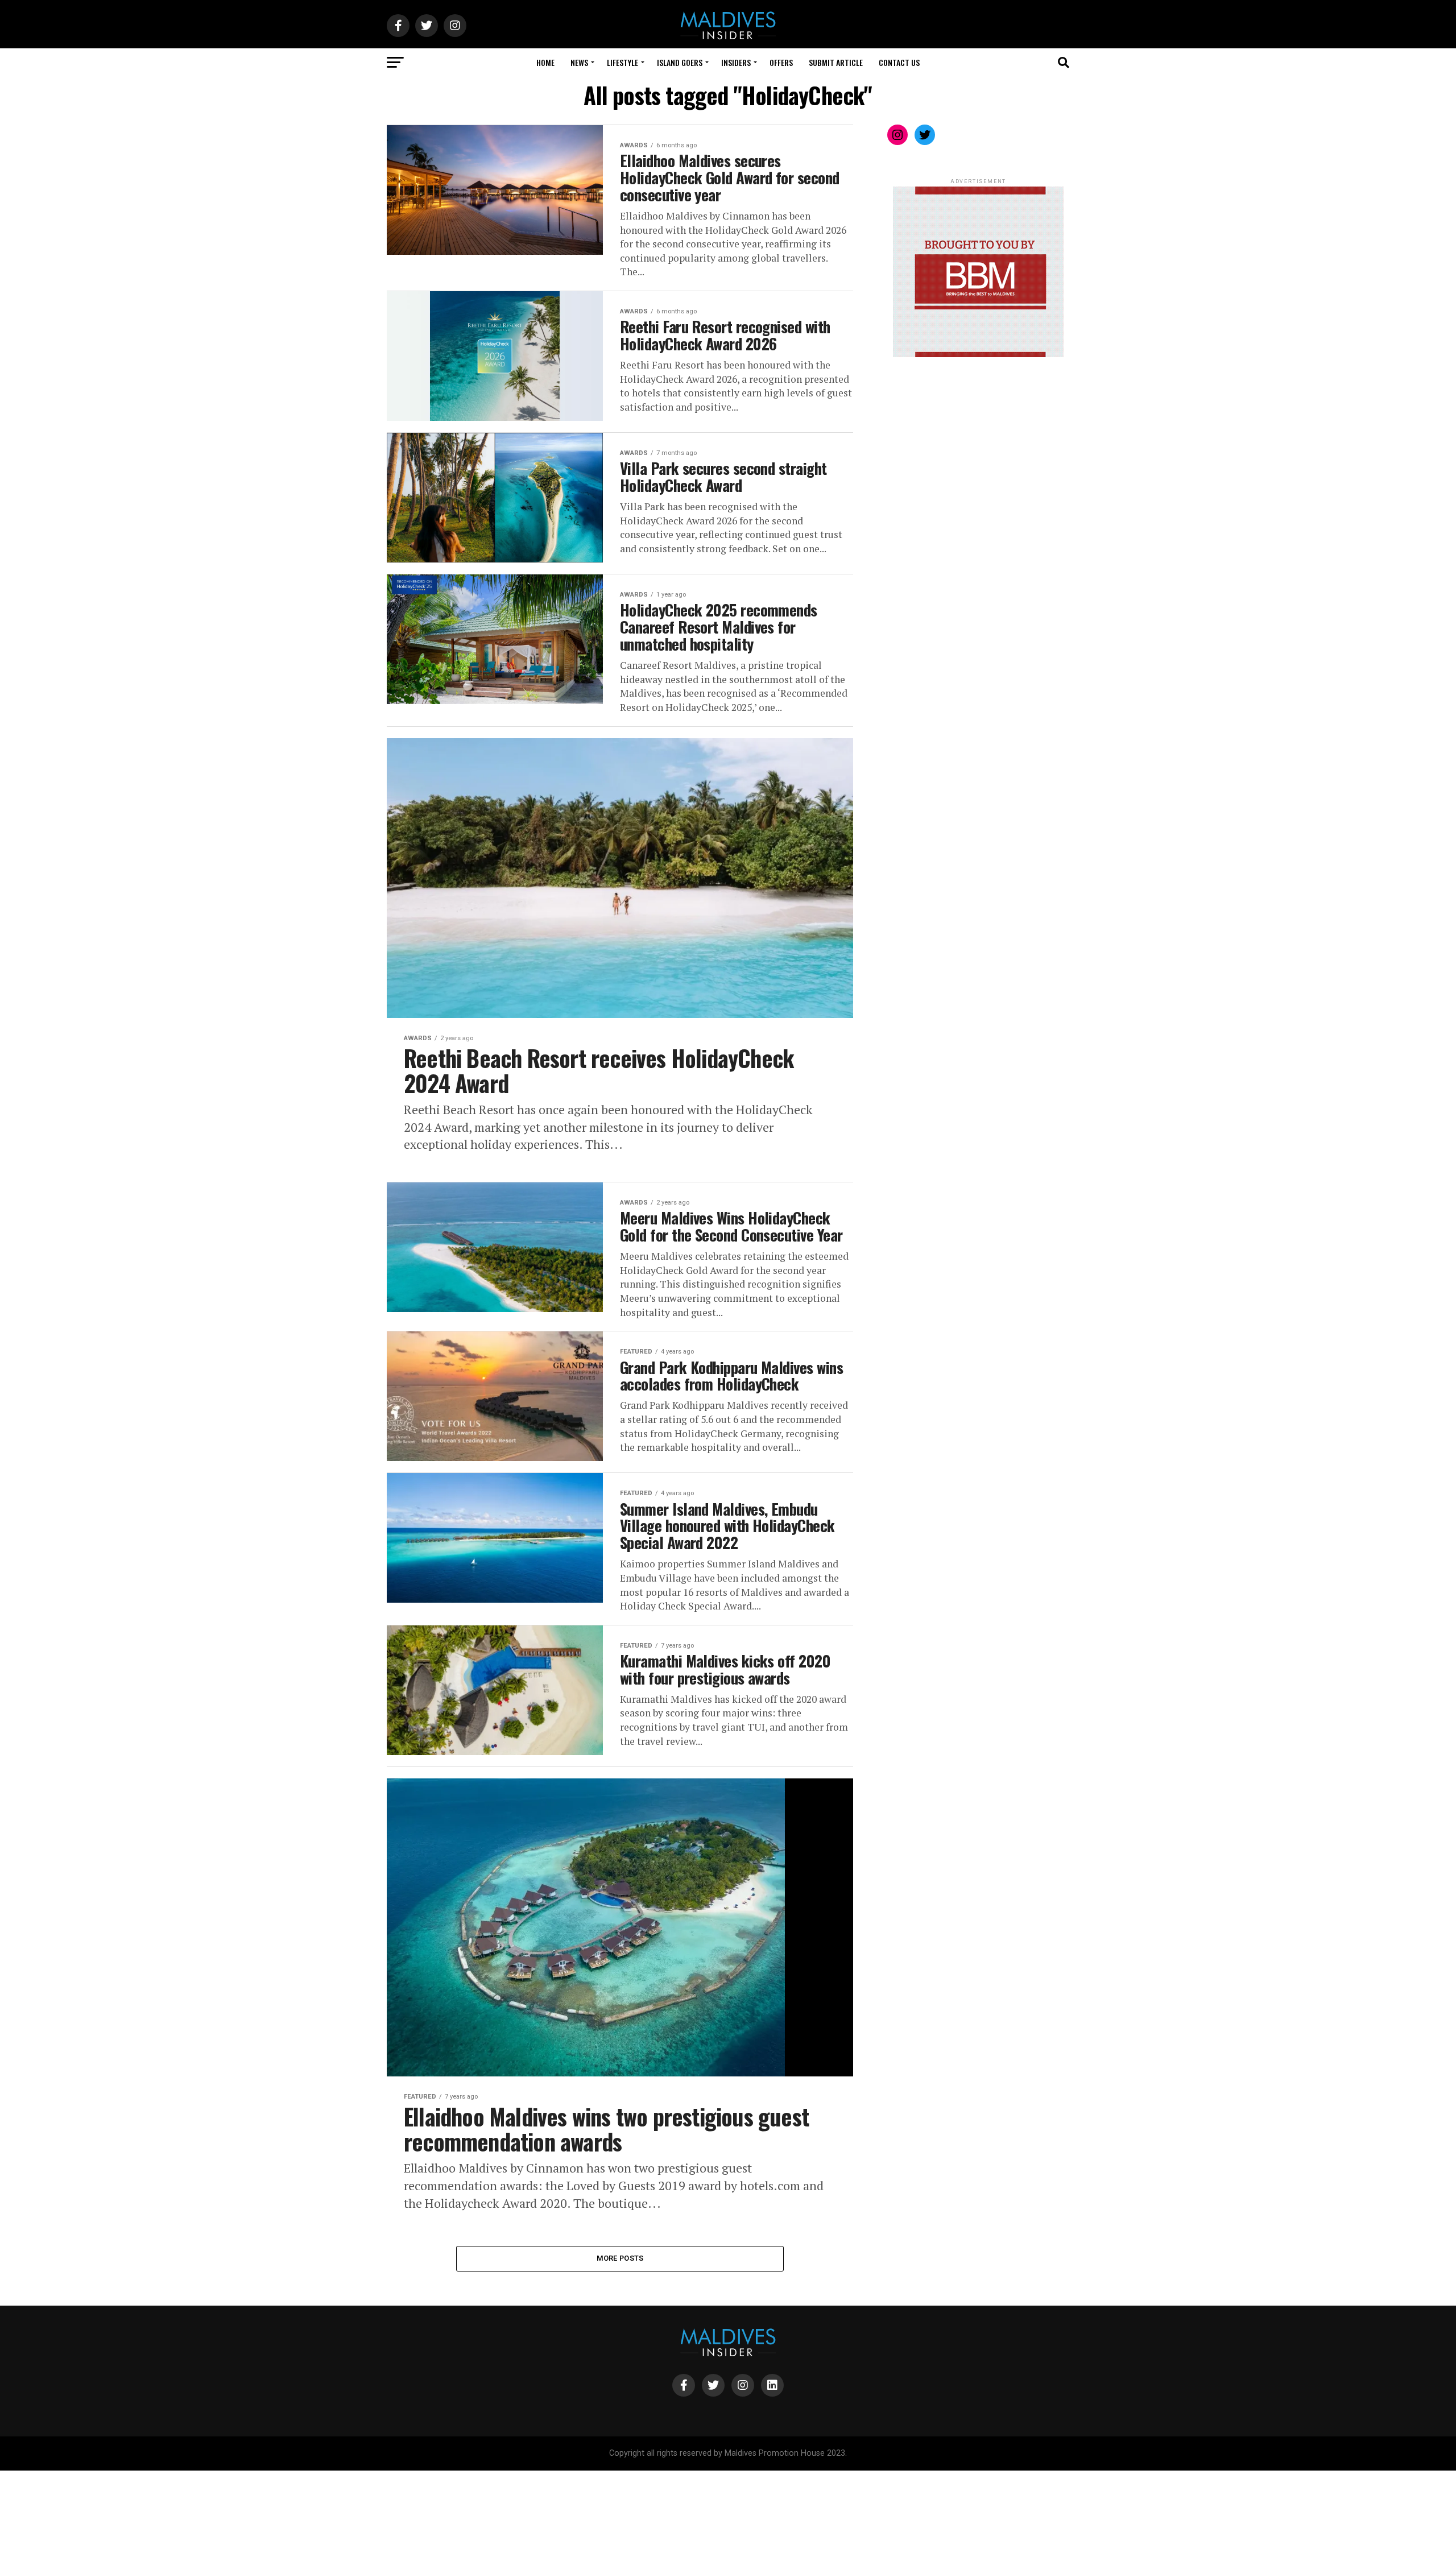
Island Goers (680, 62)
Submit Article (836, 62)
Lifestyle (622, 62)
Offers (781, 62)
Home (545, 62)
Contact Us (899, 62)
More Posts (620, 2258)
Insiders (736, 62)
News (579, 62)
